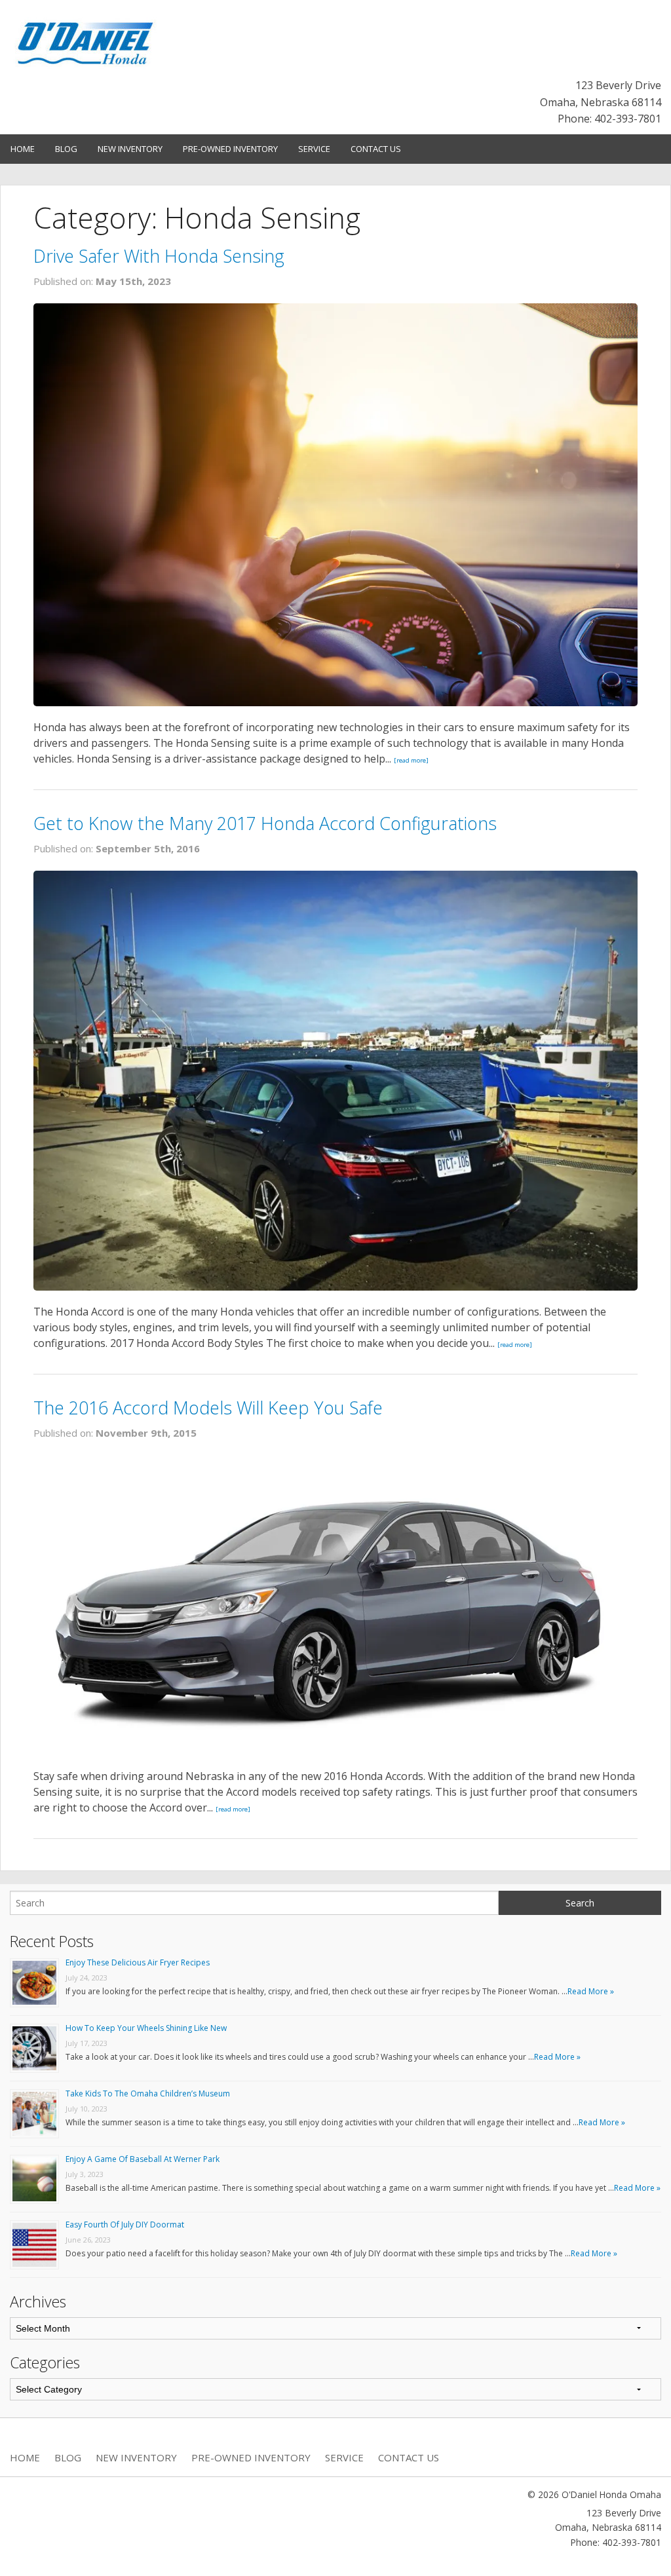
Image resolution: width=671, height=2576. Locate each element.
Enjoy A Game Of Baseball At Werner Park (143, 2159)
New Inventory (130, 149)
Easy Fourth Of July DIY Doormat (125, 2225)
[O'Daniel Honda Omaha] (86, 41)
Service (314, 149)
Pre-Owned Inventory (230, 149)
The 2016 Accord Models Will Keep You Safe (208, 1408)
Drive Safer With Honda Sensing (159, 256)
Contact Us (376, 149)
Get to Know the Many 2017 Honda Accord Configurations (265, 823)
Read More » (591, 1991)
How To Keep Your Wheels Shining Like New (146, 2028)
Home (23, 149)
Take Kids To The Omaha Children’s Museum (148, 2093)
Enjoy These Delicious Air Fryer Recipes (138, 1962)
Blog (66, 149)
